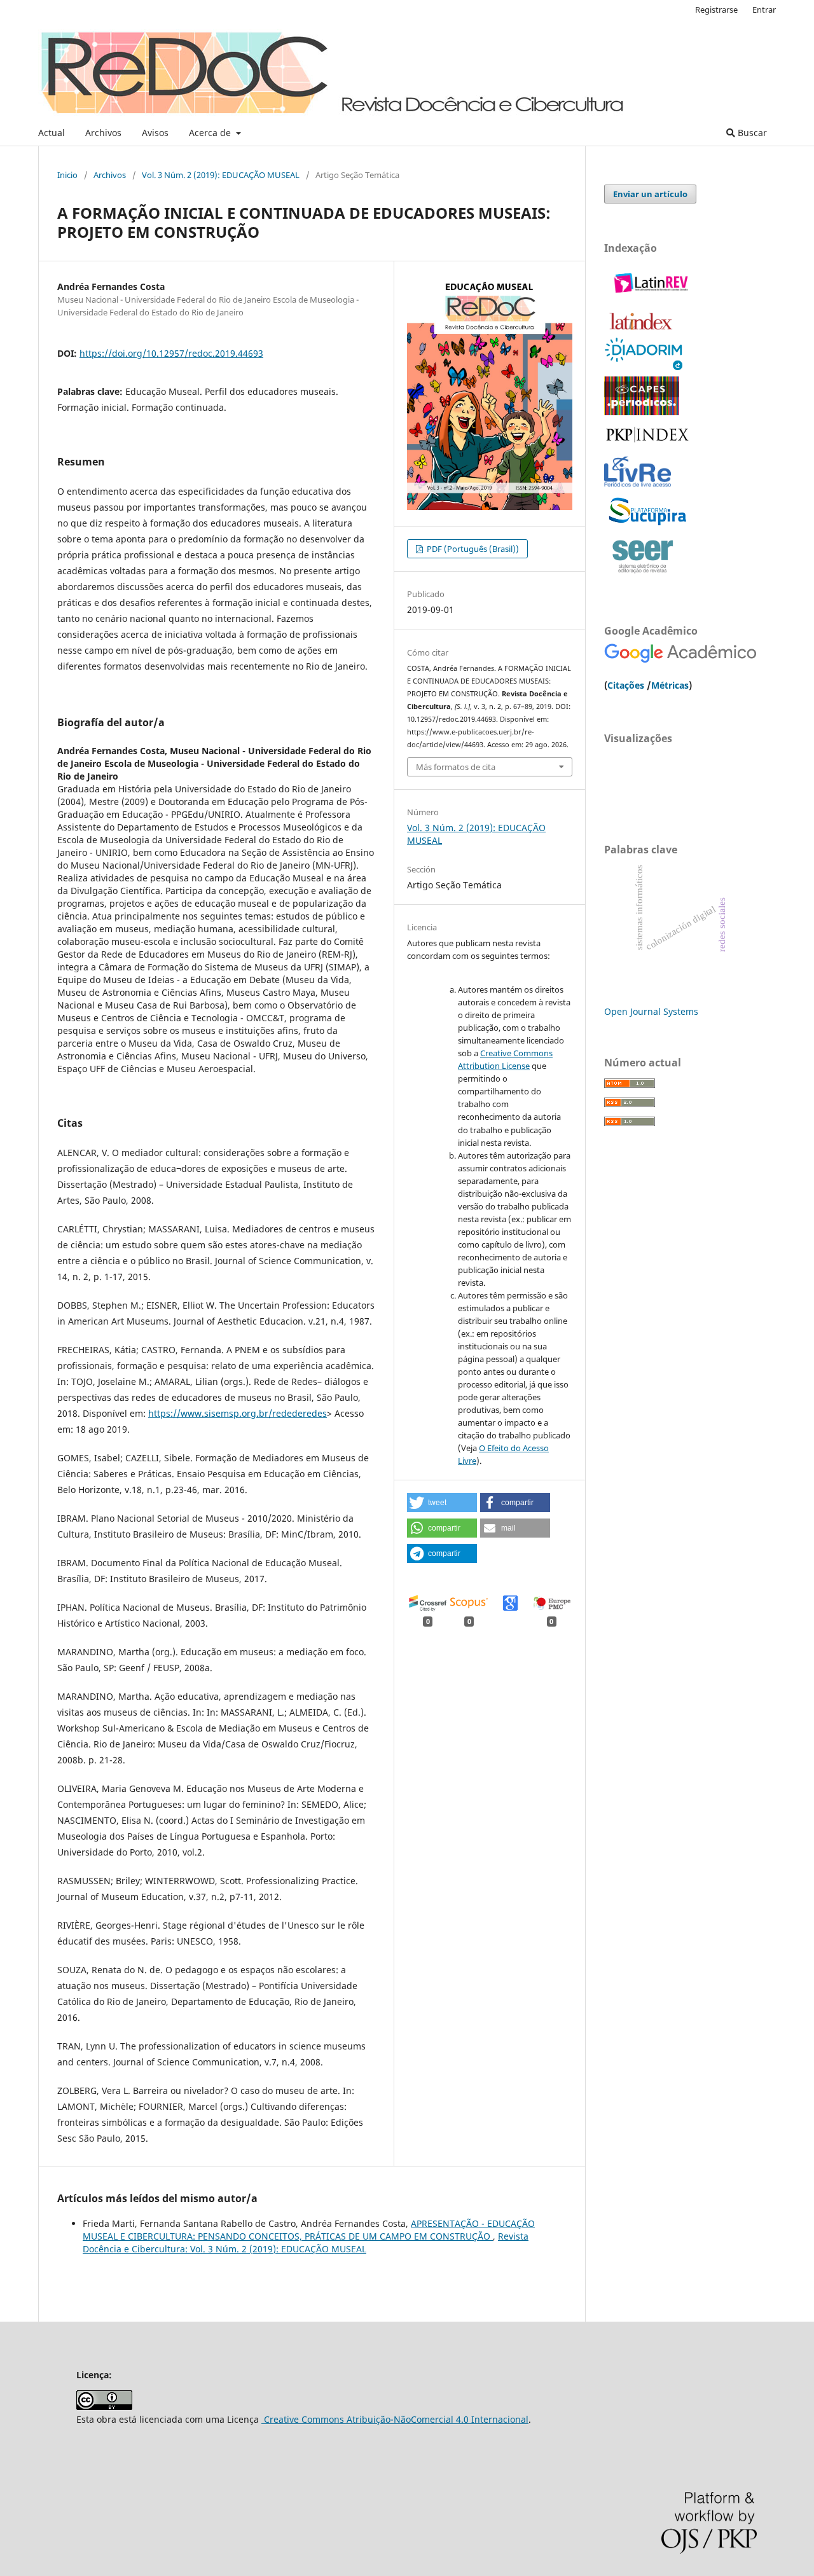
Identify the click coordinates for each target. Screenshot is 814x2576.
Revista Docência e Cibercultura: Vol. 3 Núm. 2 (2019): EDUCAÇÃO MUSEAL (306, 2242)
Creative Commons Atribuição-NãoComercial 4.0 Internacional (395, 2419)
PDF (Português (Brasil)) (472, 549)
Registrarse (716, 10)
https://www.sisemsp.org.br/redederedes (238, 1413)
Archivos (103, 133)
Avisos (155, 133)
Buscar (751, 133)
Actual (52, 133)
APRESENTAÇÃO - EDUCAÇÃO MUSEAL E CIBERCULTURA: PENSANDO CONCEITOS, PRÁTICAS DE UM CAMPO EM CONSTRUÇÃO (309, 2230)
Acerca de (211, 133)
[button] (442, 1503)
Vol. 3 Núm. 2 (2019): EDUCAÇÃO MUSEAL (221, 175)
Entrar (764, 10)
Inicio (67, 175)
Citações (626, 685)
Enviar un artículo (650, 194)
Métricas (670, 685)
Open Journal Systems (651, 1011)
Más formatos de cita (456, 767)
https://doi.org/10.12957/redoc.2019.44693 (171, 353)
